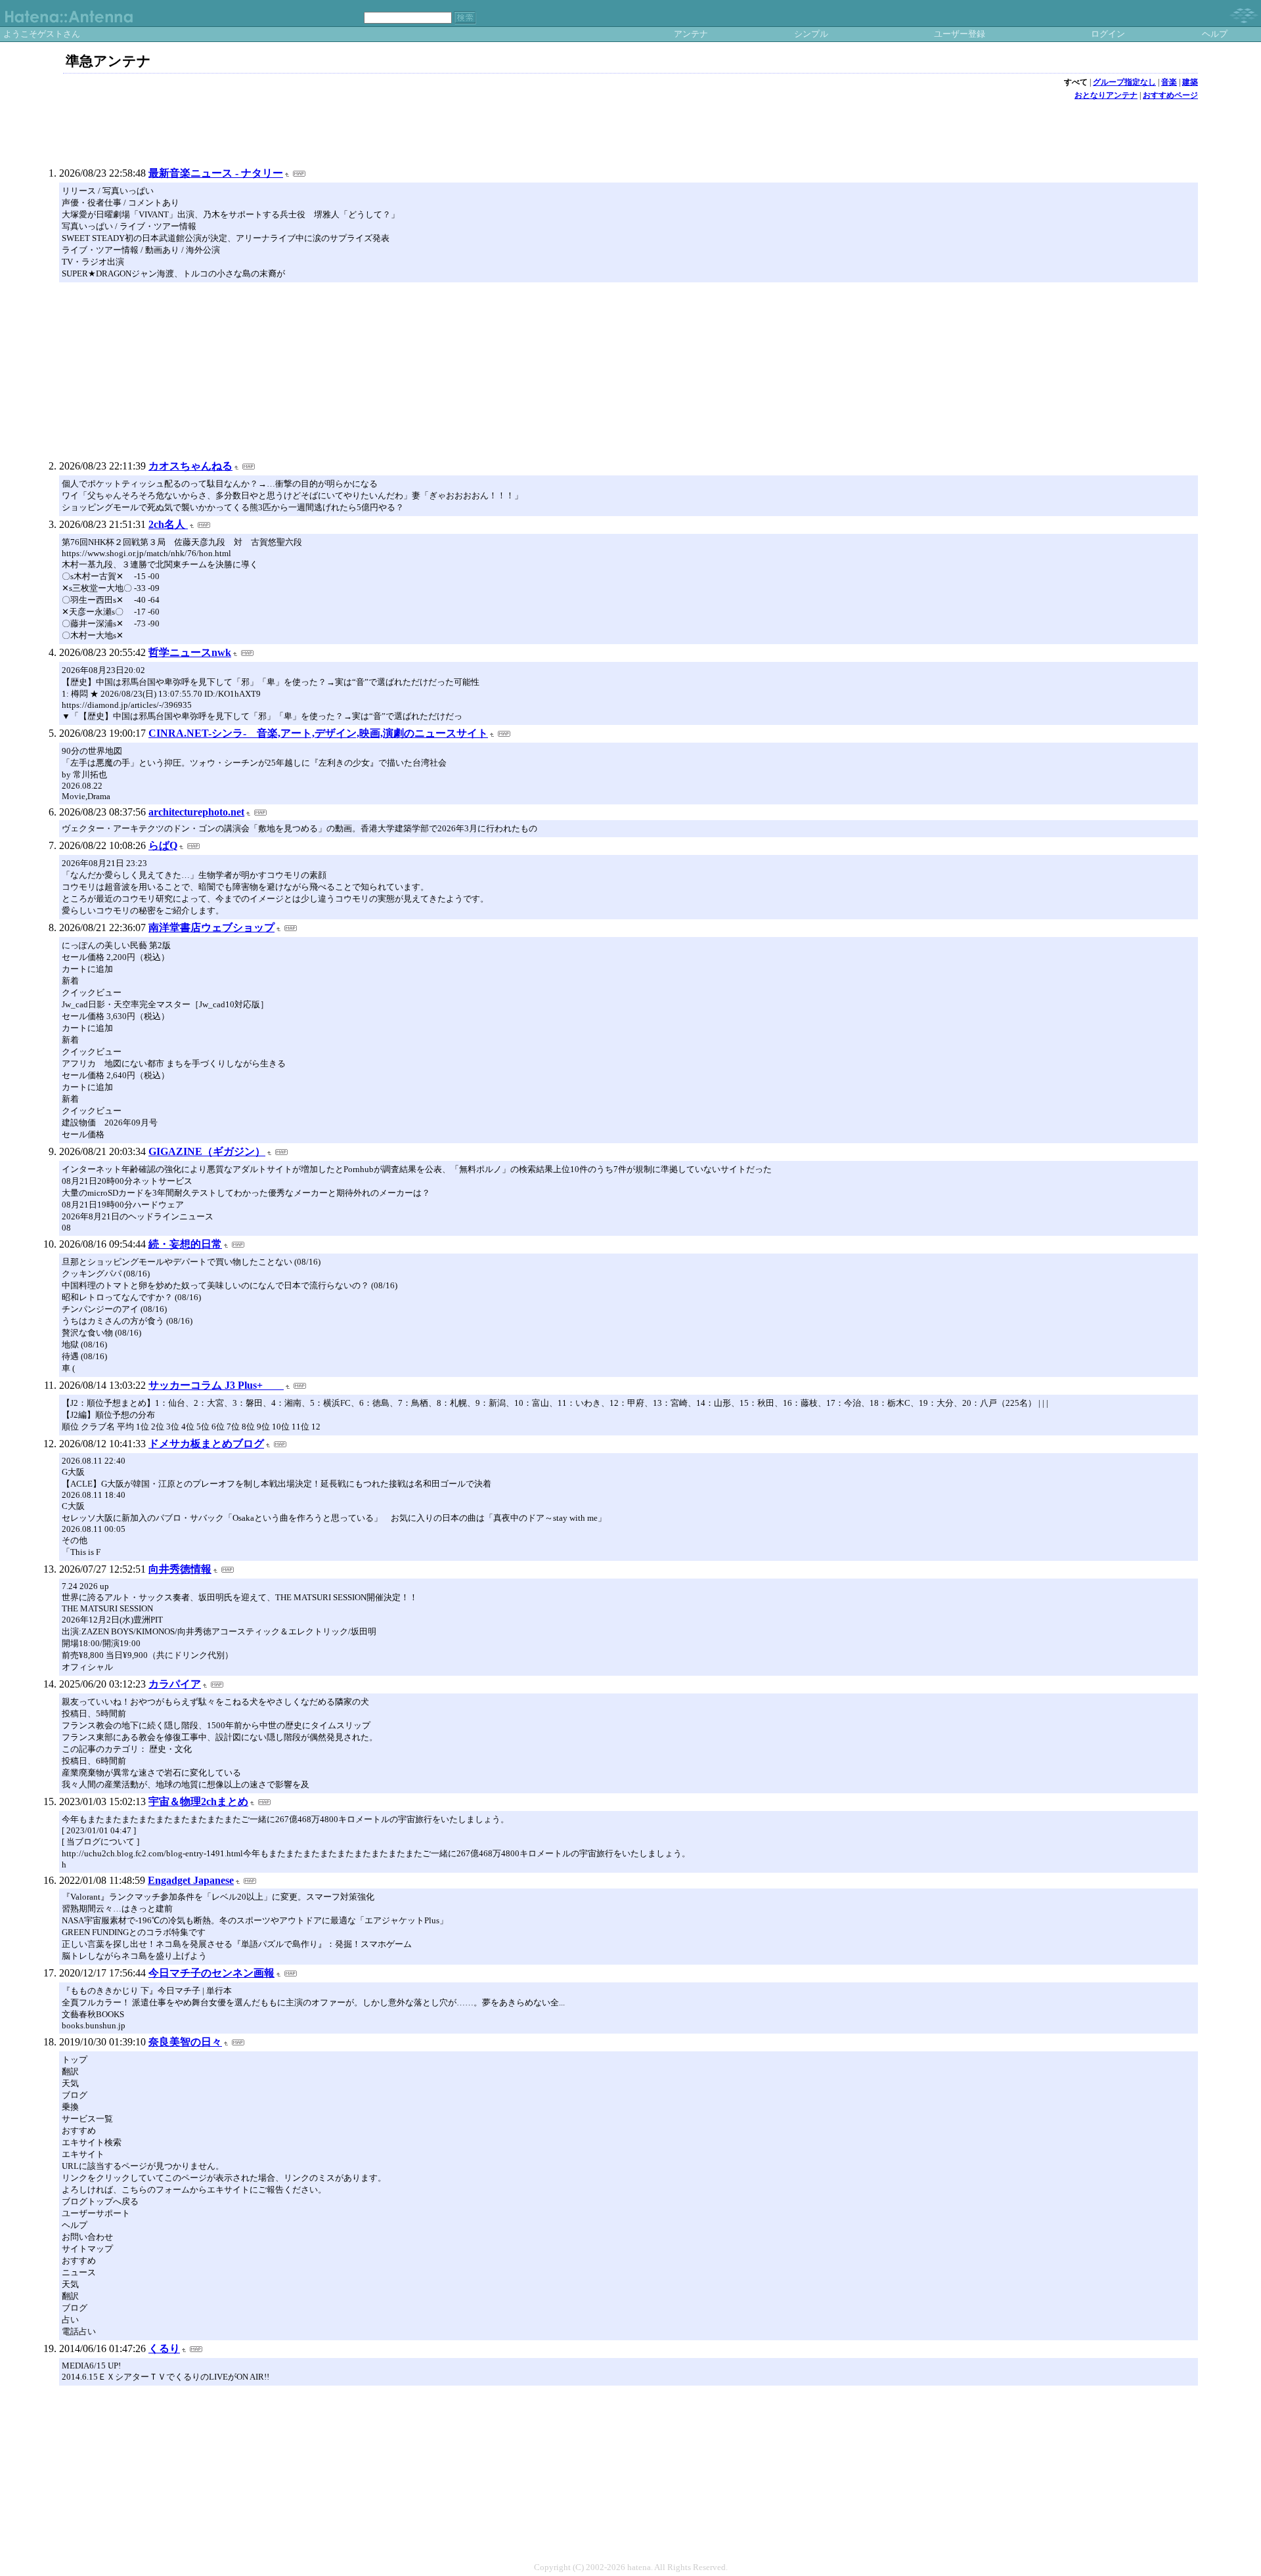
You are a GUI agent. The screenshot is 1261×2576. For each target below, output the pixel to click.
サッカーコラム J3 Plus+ (216, 1385)
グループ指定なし (1124, 82)
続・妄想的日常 (185, 1244)
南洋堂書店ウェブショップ (211, 928)
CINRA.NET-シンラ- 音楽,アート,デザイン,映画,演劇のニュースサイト (318, 733)
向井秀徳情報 (180, 1569)
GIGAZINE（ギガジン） (207, 1151)
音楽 (1169, 82)
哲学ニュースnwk (190, 652)
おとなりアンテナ (1106, 95)
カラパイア (175, 1684)
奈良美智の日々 (185, 2042)
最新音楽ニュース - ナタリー (216, 173)
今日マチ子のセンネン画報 (211, 1973)
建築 (1190, 82)
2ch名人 (168, 524)
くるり (164, 2348)
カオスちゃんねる (190, 466)
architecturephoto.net (196, 812)
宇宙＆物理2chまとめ (198, 1801)
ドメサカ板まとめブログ (206, 1444)
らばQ (163, 845)
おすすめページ (1170, 95)
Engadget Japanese (191, 1880)
